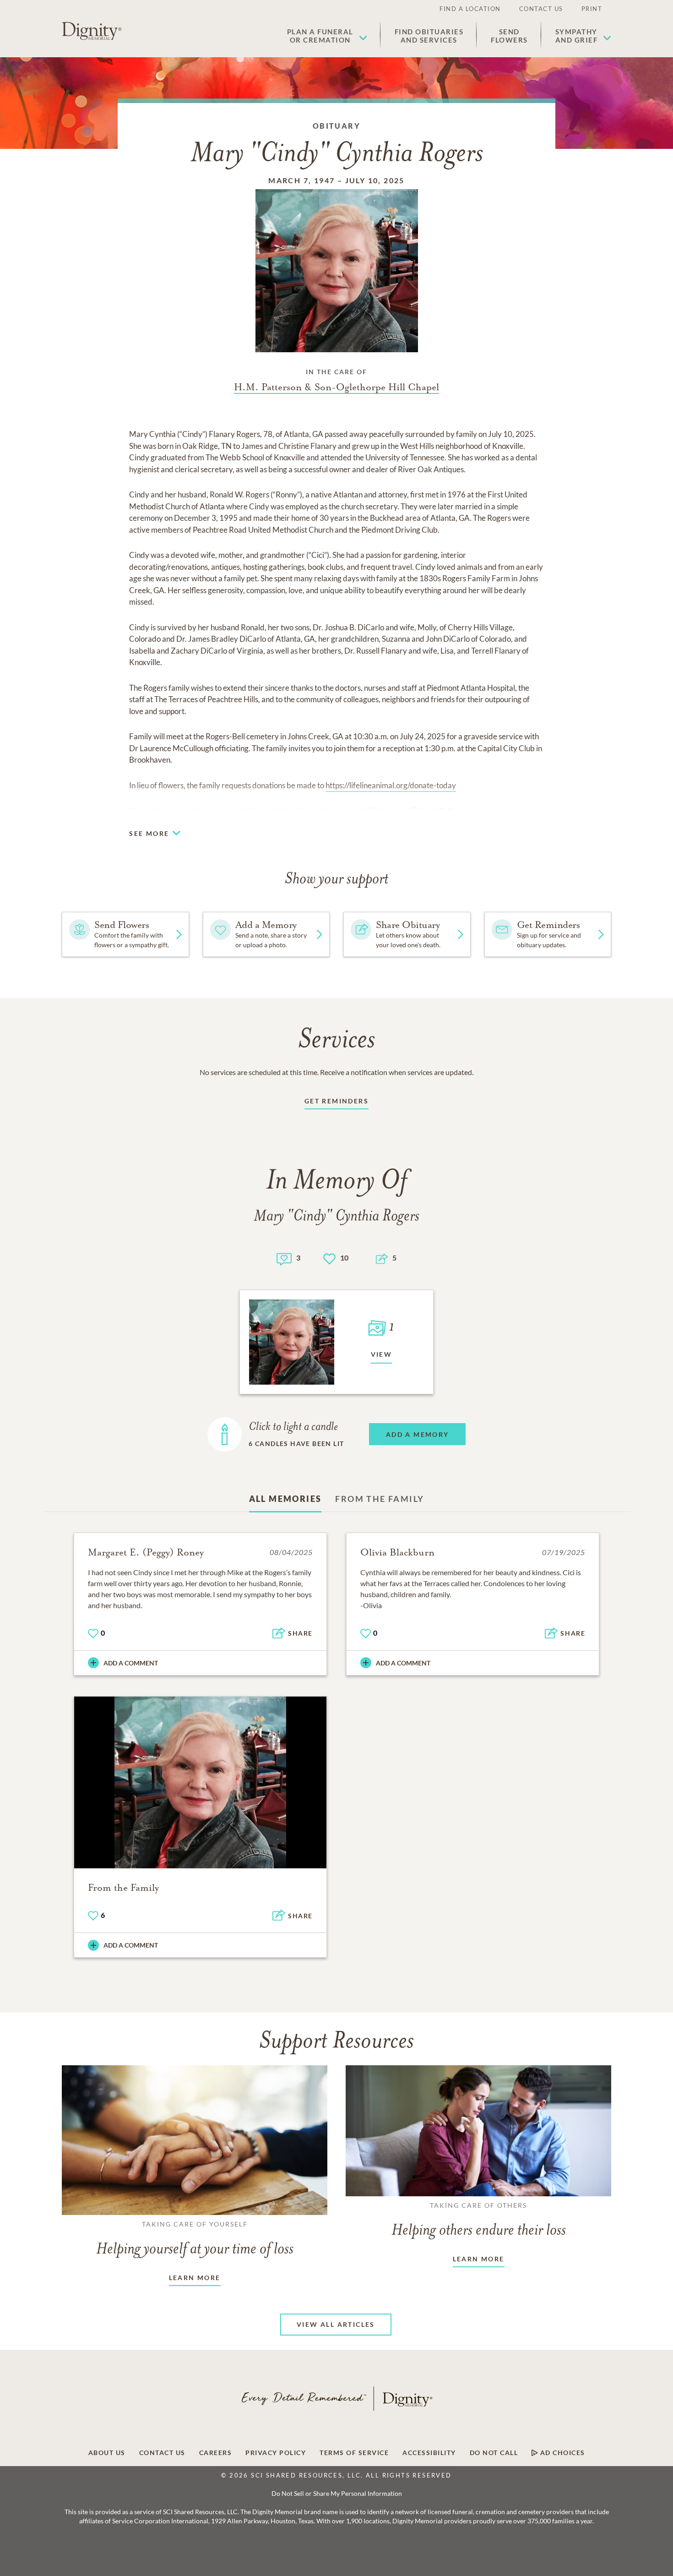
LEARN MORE (195, 2278)
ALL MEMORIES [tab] (285, 1499)
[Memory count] (284, 1258)
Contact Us (541, 9)
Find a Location (470, 9)
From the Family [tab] (380, 1499)
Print (592, 9)
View (382, 1354)
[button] (327, 36)
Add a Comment (131, 1663)
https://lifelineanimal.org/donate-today (391, 785)
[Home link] (92, 31)
